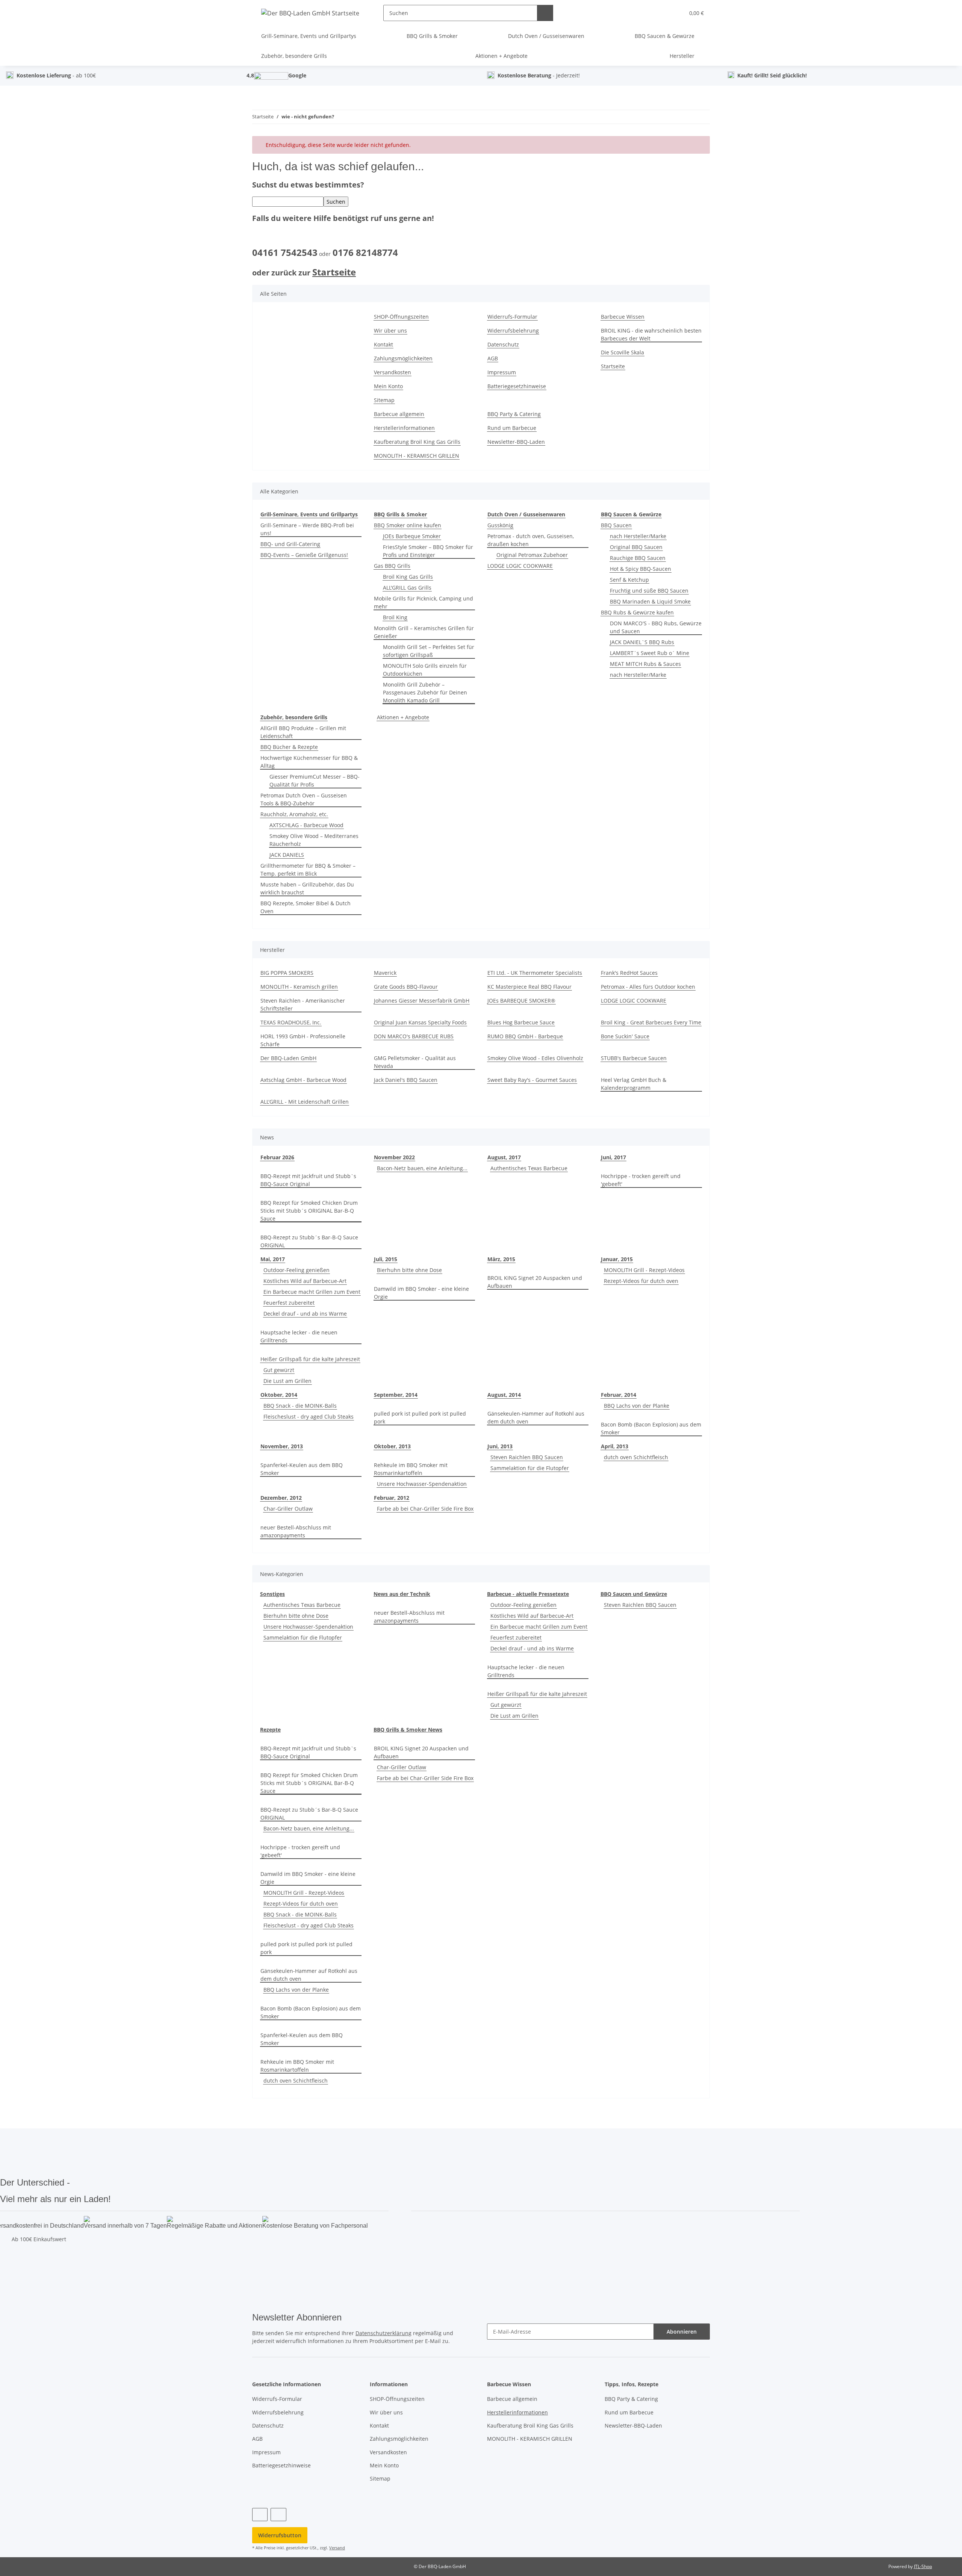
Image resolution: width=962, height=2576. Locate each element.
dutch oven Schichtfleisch (636, 1457)
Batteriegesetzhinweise (517, 386)
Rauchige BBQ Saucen (638, 558)
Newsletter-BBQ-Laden (516, 442)
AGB (493, 358)
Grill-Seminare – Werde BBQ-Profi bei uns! (307, 529)
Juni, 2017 (613, 1157)
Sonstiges (272, 1594)
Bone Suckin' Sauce (625, 1036)
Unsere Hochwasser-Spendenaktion (422, 1484)
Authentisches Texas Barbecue (529, 1168)
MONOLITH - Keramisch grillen (299, 987)
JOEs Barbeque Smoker (412, 536)
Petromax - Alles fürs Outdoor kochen (648, 987)
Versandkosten (393, 372)
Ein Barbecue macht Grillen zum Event (312, 1292)
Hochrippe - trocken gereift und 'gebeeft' (641, 1180)
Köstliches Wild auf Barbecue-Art (305, 1281)
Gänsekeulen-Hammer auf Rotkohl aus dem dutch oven (536, 1417)
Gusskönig (500, 525)
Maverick (385, 973)
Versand (337, 2548)
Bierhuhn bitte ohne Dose (409, 1270)
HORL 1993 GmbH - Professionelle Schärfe (303, 1040)
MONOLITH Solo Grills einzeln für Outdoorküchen (425, 670)
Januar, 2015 (617, 1259)
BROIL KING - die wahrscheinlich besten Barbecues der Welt (651, 334)
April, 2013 (615, 1446)
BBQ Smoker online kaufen (408, 525)
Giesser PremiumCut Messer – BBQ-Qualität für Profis (315, 781)
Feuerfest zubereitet (289, 1303)
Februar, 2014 (619, 1395)
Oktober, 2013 (392, 1446)
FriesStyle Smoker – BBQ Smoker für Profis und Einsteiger (428, 551)
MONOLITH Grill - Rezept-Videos (644, 1270)
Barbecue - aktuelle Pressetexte (528, 1594)
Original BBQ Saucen (636, 547)
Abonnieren (682, 2332)
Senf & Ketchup (629, 580)
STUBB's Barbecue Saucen (634, 1058)
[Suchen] (545, 13)
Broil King (395, 617)
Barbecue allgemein (399, 414)
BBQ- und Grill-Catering (290, 544)
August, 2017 (504, 1157)
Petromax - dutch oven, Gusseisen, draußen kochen (531, 540)
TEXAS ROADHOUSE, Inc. (291, 1022)
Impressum (502, 372)
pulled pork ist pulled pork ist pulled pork (420, 1417)
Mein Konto (388, 386)
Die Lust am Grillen (287, 1381)
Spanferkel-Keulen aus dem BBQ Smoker (302, 1469)
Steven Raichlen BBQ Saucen (527, 1457)
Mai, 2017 (273, 1259)
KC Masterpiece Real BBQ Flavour (529, 987)
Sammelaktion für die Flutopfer (530, 1468)
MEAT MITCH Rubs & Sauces (645, 664)
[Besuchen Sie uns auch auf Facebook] (260, 2515)
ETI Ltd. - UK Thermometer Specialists (535, 973)
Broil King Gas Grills (408, 577)
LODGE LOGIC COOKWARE (520, 566)
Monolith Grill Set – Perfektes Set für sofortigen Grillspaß (429, 651)
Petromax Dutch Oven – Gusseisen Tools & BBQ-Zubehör (304, 799)
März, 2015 (501, 1259)
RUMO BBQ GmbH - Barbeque (525, 1036)
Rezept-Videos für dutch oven (641, 1281)
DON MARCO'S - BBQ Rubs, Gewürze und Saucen (656, 627)
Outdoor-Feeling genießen (296, 1270)
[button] (663, 13)
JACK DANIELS (287, 855)
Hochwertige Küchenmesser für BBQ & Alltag (309, 762)
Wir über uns (390, 331)
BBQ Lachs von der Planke (637, 1406)
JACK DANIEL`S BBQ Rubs (642, 642)
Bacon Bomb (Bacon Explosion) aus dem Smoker (651, 1428)
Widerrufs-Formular (512, 317)
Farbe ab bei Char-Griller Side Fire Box (425, 1509)
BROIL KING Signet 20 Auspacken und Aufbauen (535, 1282)
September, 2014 (396, 1395)
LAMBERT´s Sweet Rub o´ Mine (650, 653)
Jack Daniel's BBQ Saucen (406, 1080)
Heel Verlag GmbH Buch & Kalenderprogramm (634, 1084)
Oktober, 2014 (279, 1395)
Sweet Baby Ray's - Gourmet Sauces (532, 1080)
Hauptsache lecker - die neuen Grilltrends (299, 1336)
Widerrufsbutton (280, 2535)
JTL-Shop (923, 2566)
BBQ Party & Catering (514, 414)
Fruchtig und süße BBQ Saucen (649, 591)
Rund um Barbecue (512, 428)
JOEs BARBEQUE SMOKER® (521, 1001)
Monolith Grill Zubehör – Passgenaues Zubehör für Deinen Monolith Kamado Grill (425, 692)
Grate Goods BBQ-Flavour (406, 987)
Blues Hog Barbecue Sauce (521, 1022)
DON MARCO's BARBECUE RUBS (414, 1036)
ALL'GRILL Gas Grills (407, 588)
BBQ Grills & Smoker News (408, 1730)
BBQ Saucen (616, 525)
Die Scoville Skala (622, 352)
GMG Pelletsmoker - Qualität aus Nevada (415, 1062)
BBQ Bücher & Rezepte (289, 747)
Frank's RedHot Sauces (629, 973)
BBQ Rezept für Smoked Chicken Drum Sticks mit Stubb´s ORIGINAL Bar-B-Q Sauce (309, 1211)
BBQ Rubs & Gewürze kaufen (637, 612)
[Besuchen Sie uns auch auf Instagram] (278, 2515)
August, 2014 (504, 1395)
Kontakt (383, 344)
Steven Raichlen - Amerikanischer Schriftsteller (303, 1004)
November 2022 (394, 1157)
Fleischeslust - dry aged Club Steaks (309, 1417)
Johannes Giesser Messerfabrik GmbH (422, 1001)
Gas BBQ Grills (392, 566)
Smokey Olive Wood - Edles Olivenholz (535, 1058)
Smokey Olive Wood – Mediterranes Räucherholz (314, 840)
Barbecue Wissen (623, 317)
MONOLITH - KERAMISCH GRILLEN (417, 456)
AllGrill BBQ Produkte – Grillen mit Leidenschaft (303, 732)
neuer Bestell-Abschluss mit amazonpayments (296, 1531)
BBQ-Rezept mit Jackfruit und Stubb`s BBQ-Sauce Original (308, 1180)
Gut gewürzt (279, 1370)
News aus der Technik (402, 1594)
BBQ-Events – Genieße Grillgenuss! (304, 555)
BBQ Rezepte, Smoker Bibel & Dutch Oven (306, 907)
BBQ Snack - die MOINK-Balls (300, 1406)
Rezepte (270, 1730)
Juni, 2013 (500, 1446)
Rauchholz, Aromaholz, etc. (294, 814)
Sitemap (384, 400)
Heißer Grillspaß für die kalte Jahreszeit (310, 1359)
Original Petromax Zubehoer (532, 555)
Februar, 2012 (392, 1498)
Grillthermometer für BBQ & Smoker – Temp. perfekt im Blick (308, 870)
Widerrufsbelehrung (513, 331)
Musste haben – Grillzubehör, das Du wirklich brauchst (307, 888)
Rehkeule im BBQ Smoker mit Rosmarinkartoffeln (411, 1469)
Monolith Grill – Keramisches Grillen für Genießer (424, 632)
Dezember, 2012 (281, 1498)
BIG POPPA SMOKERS (287, 973)
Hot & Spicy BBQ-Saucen (641, 569)
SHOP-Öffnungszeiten (401, 317)
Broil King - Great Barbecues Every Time (651, 1022)
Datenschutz (503, 344)
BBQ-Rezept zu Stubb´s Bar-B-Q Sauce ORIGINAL (309, 1241)
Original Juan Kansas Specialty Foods (420, 1022)
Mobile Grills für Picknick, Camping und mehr (424, 602)
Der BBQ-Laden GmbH (288, 1058)
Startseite (334, 272)
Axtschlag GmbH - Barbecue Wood (303, 1080)
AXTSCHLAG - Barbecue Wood (306, 825)
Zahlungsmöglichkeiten (403, 358)
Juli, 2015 (386, 1259)
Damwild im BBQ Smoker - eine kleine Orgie (421, 1293)
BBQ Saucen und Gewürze (634, 1594)
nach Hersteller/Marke (638, 536)
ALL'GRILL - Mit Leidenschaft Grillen (305, 1102)
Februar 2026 (277, 1157)
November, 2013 (282, 1446)
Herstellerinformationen (404, 428)
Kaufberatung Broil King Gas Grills (417, 442)
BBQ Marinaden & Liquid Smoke (650, 601)
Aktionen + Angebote (403, 717)
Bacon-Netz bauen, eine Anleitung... (422, 1168)
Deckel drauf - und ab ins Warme (305, 1314)
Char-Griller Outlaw (288, 1509)
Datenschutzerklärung (383, 2333)
